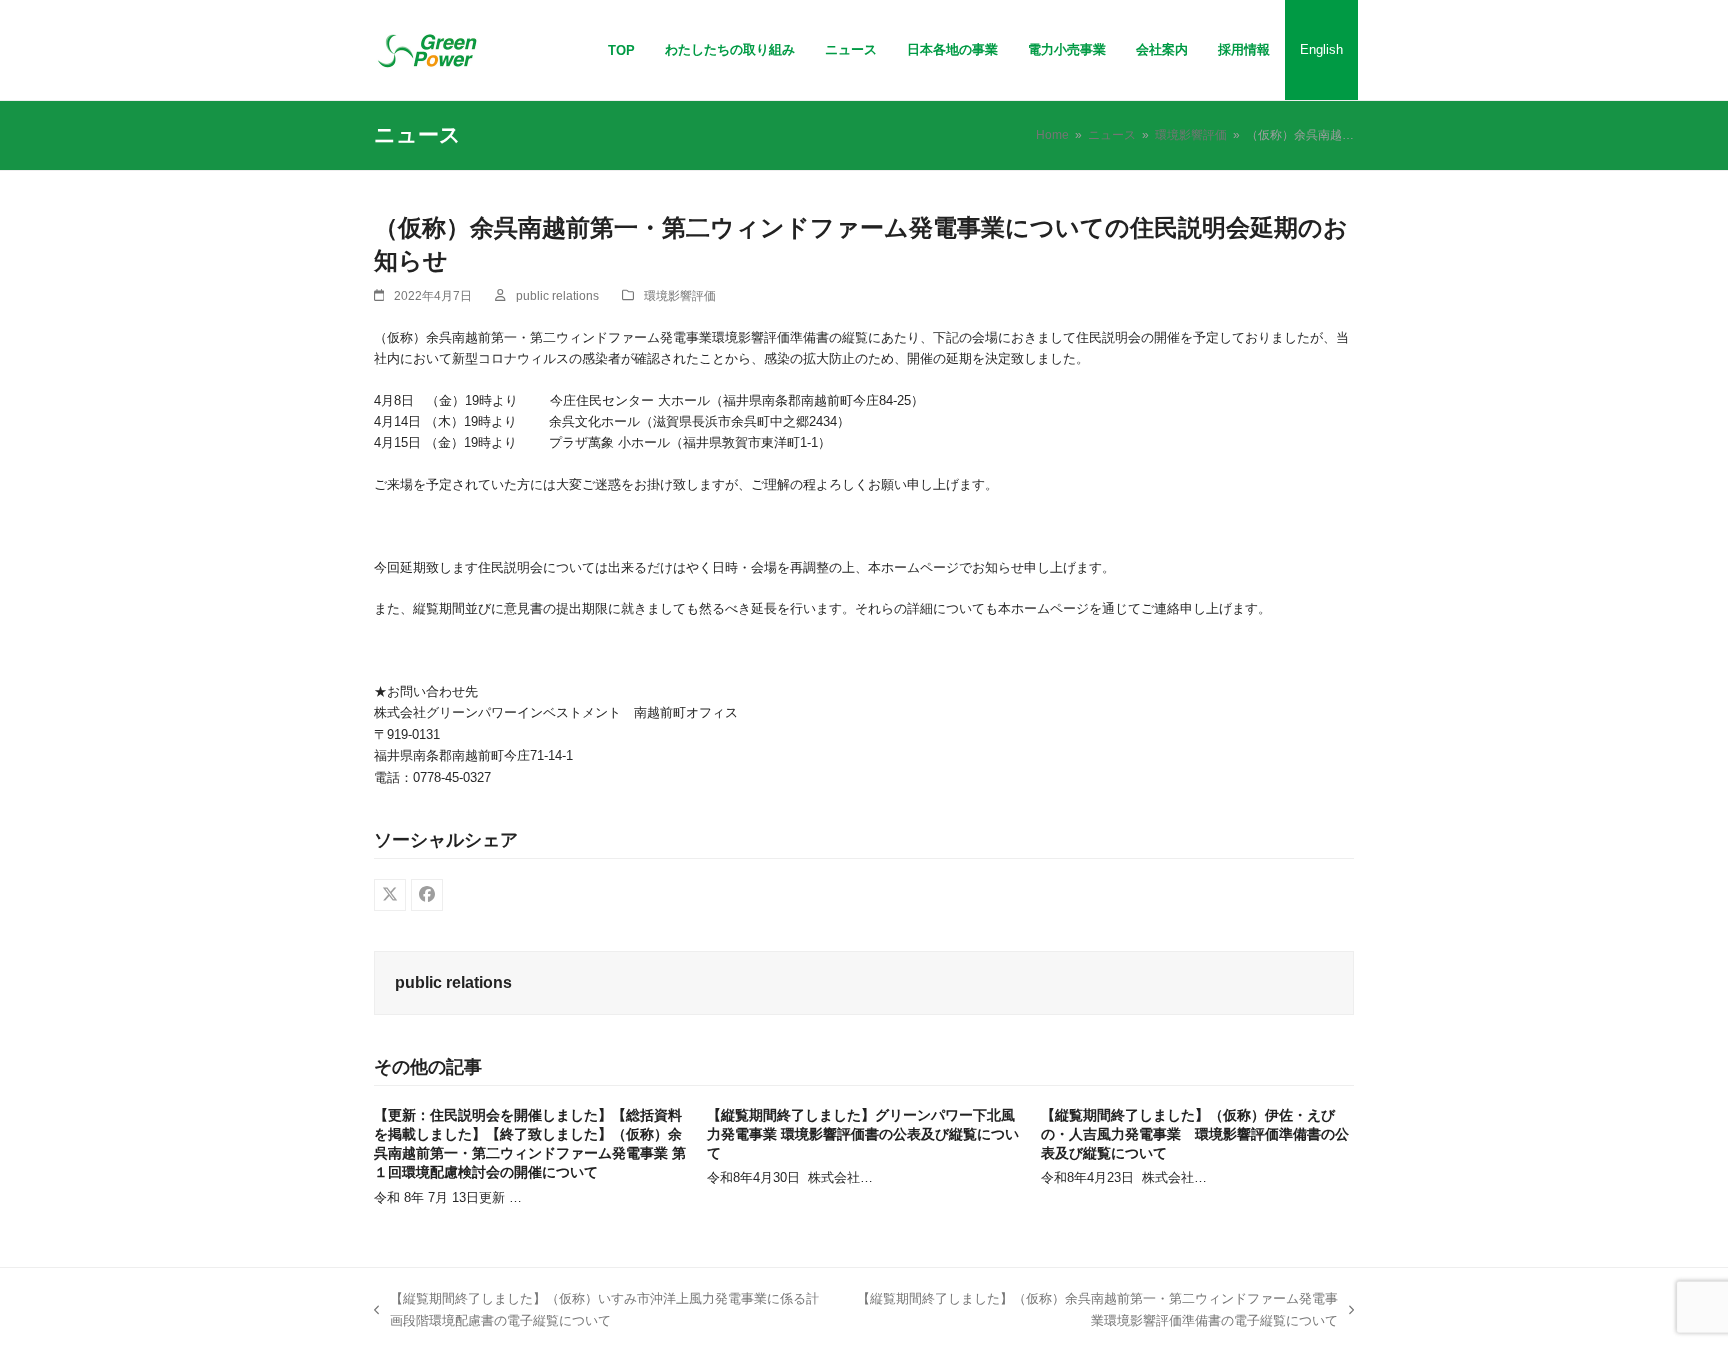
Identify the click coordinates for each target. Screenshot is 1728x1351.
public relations (557, 296)
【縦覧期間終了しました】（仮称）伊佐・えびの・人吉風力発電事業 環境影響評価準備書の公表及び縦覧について (1195, 1134)
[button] (390, 895)
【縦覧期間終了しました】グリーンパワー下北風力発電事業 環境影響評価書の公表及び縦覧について (863, 1134)
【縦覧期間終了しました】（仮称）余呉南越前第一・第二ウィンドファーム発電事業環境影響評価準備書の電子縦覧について (1092, 1311)
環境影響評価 (680, 296)
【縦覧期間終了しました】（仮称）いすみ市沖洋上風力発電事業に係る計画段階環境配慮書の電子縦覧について (596, 1311)
